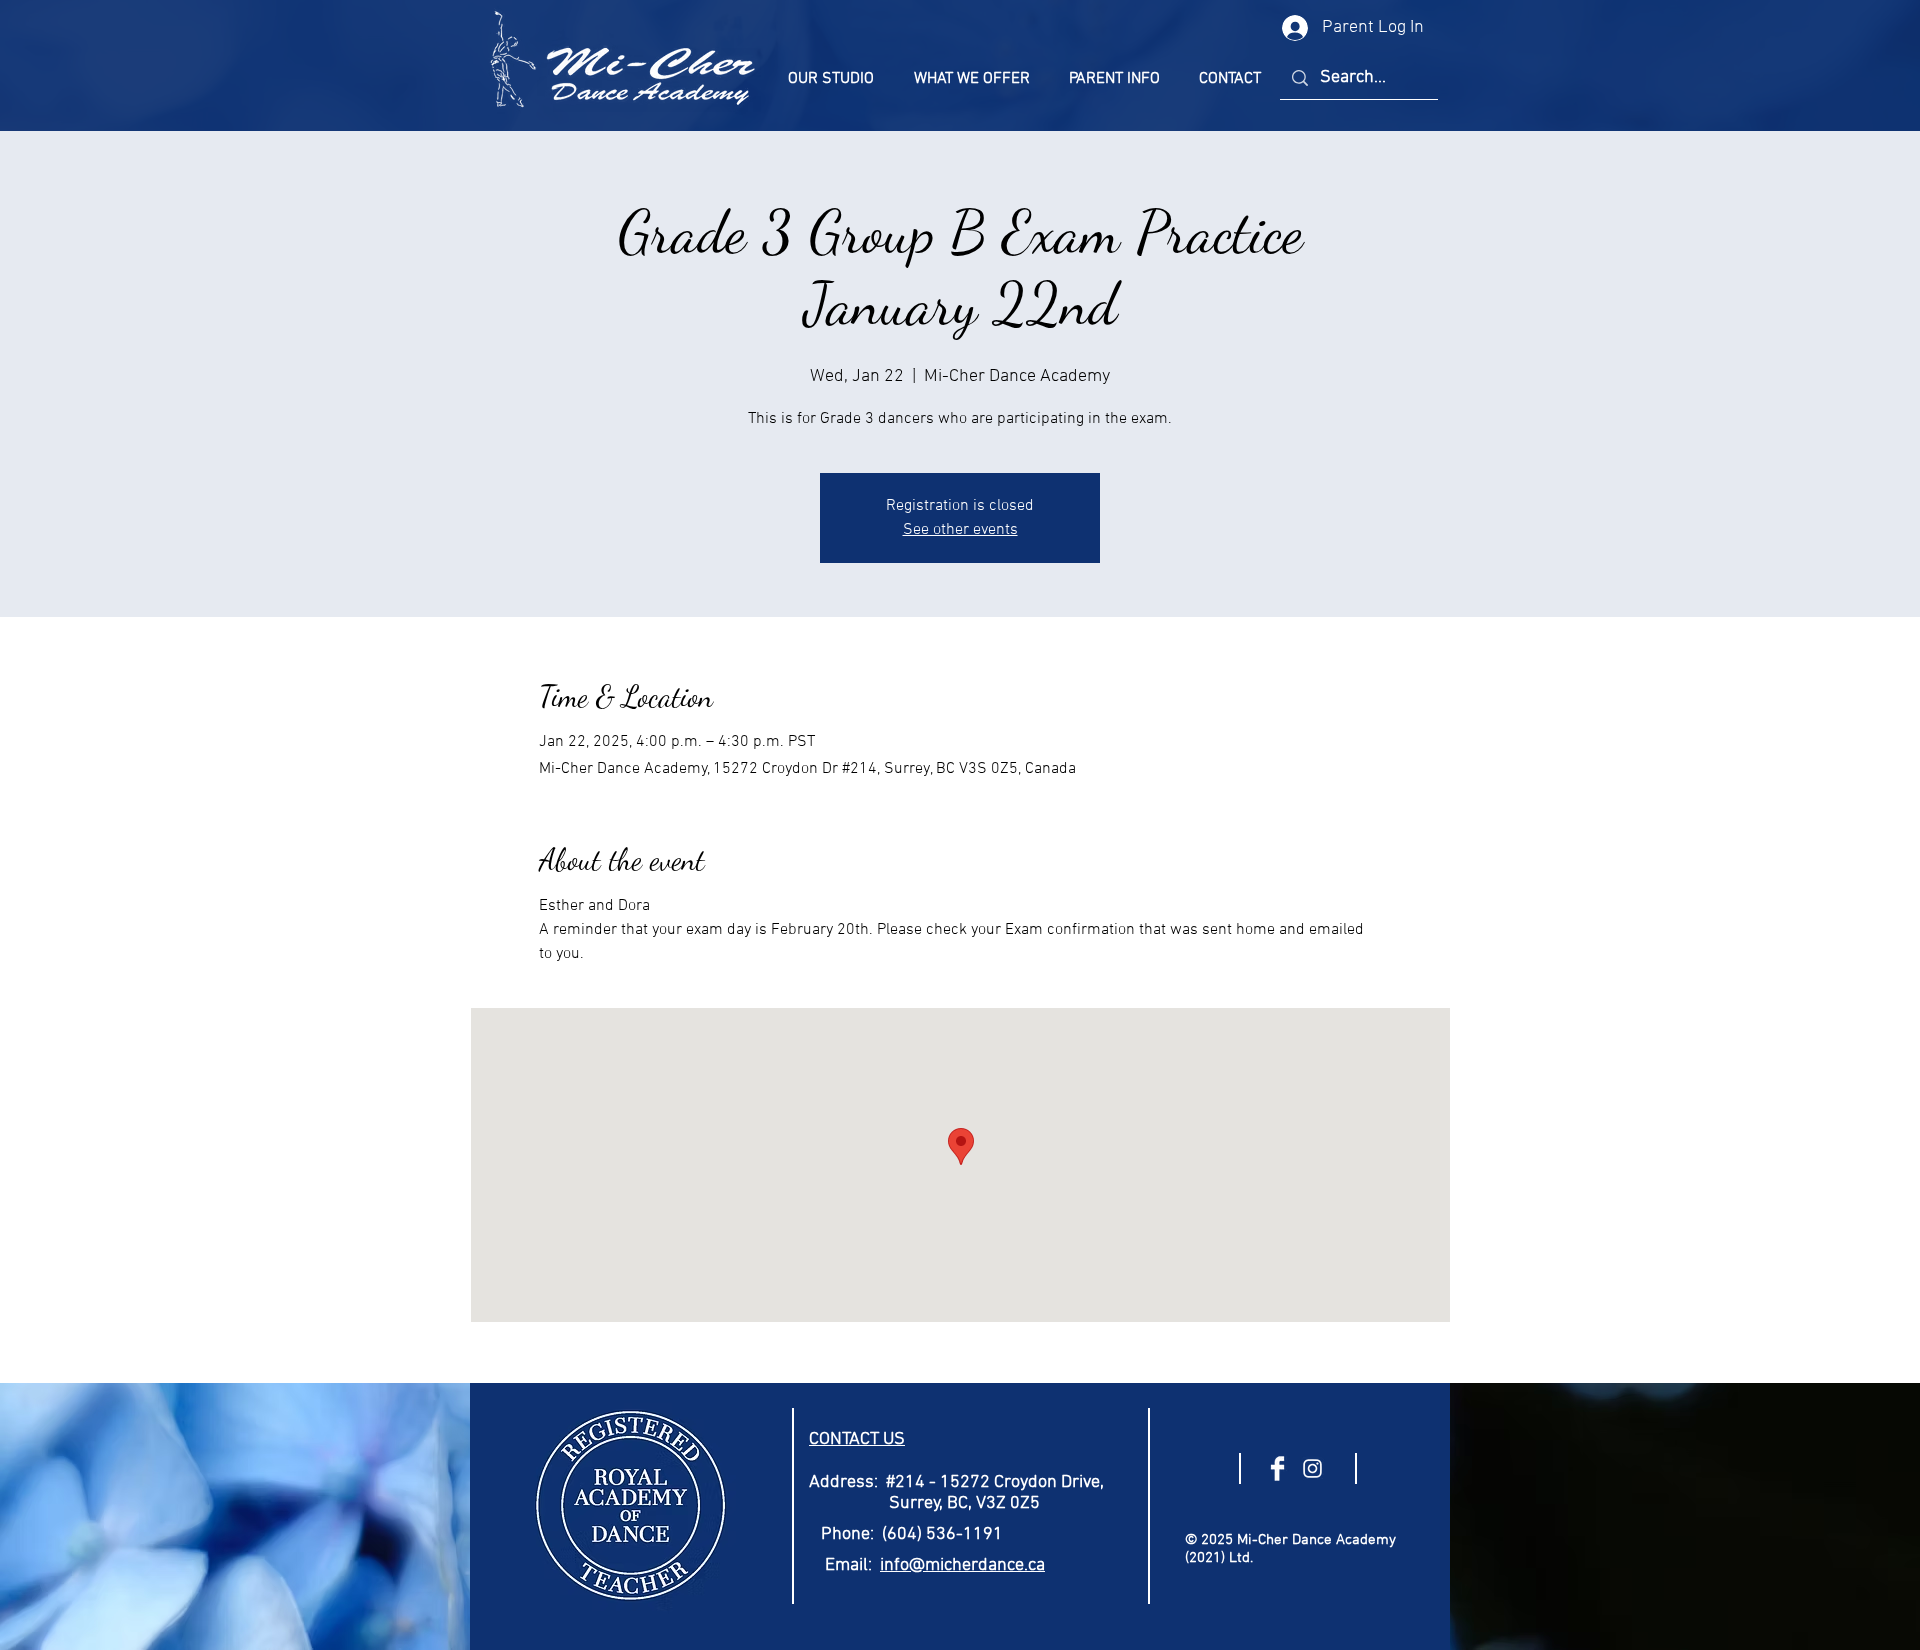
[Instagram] (1312, 1468)
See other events (960, 530)
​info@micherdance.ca (962, 1565)
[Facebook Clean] (1277, 1468)
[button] (831, 79)
